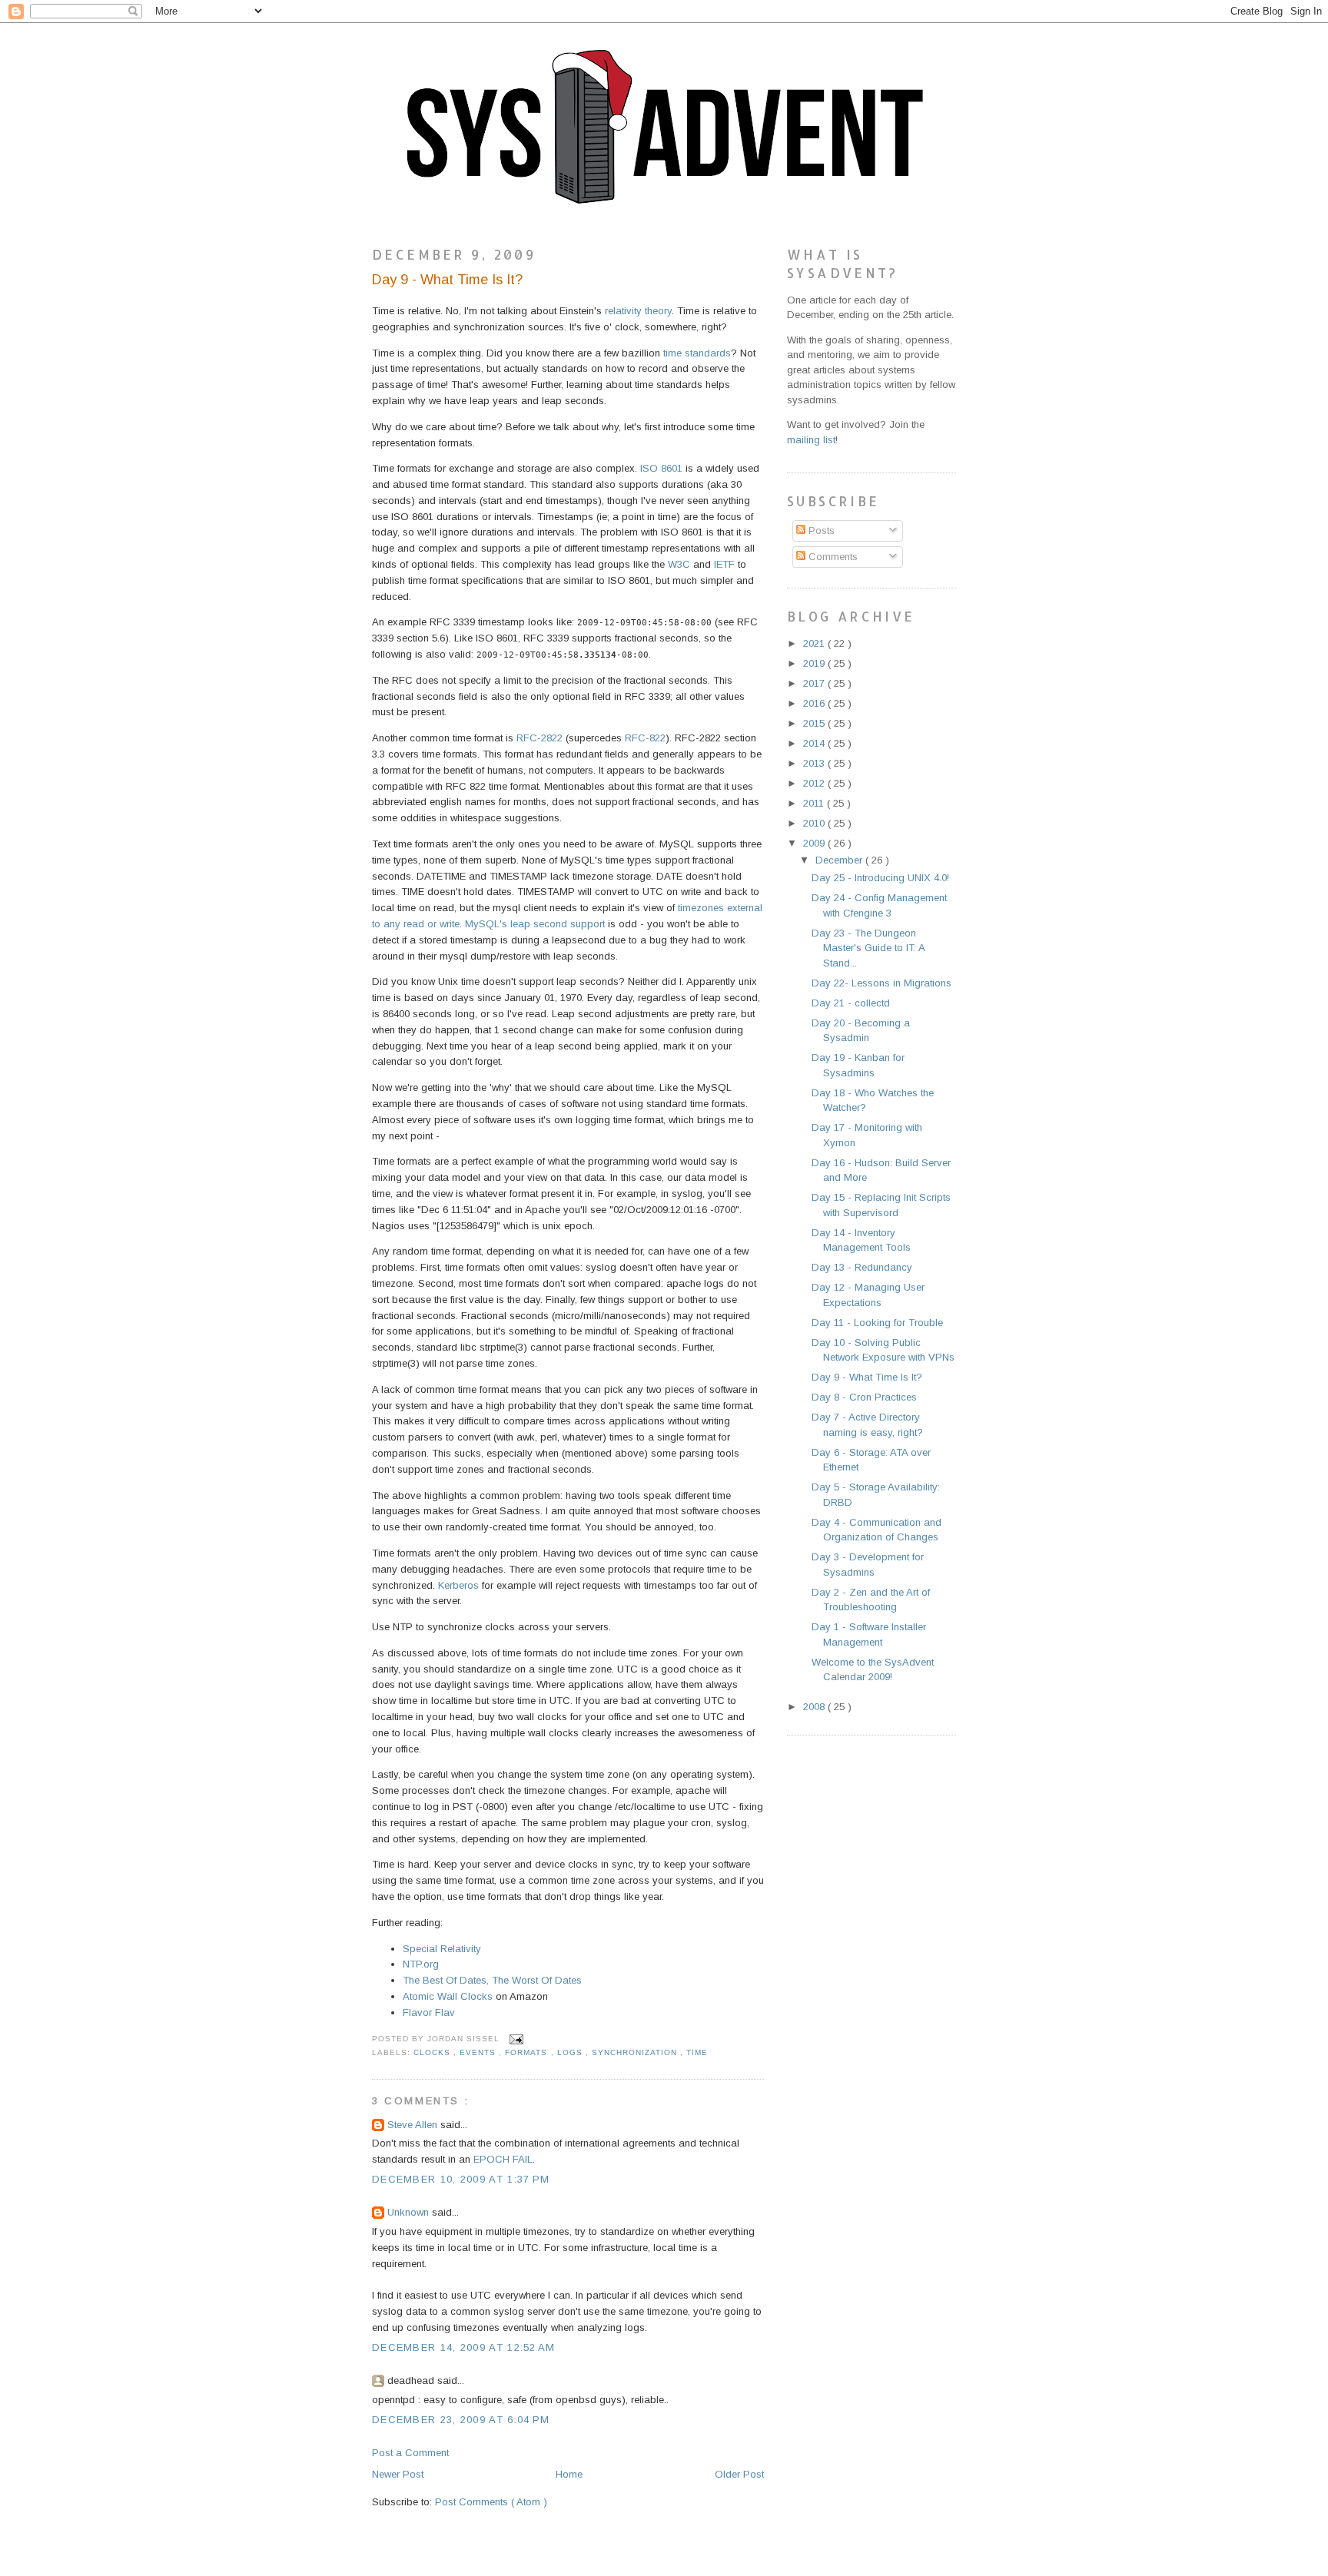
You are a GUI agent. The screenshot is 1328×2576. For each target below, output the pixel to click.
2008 (815, 1707)
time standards (697, 353)
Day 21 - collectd (851, 1003)
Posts (820, 530)
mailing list (811, 440)
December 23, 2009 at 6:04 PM (461, 2420)
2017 (815, 683)
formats (528, 2052)
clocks (433, 2052)
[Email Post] (515, 2039)
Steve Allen (414, 2125)
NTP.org (421, 1964)
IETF (724, 564)
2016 (815, 703)
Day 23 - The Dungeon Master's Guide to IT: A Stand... (868, 948)
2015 (815, 723)
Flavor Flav (429, 2012)
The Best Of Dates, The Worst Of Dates (492, 1980)
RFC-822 (645, 738)
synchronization (636, 2052)
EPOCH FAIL (503, 2159)
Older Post (739, 2474)
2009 (815, 843)
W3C (679, 564)
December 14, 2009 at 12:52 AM (464, 2347)
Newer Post (398, 2474)
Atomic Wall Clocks (448, 1996)
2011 (815, 803)
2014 (815, 743)
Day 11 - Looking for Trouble (877, 1323)
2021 (815, 643)
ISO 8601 (661, 468)
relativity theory (638, 311)
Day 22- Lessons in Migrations (881, 983)
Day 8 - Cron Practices (864, 1397)
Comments (832, 557)
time (697, 2052)
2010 (815, 823)
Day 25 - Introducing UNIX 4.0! (880, 878)
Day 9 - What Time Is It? (447, 280)
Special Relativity (442, 1949)
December (840, 860)
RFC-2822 (539, 738)
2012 (815, 783)
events (479, 2052)
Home (569, 2474)
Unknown (410, 2212)
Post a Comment (410, 2453)
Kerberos (458, 1585)
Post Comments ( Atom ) (491, 2502)
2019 (815, 663)
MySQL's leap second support (535, 924)
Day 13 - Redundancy (862, 1267)
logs (571, 2052)
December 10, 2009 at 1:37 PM (461, 2179)
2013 (815, 763)
